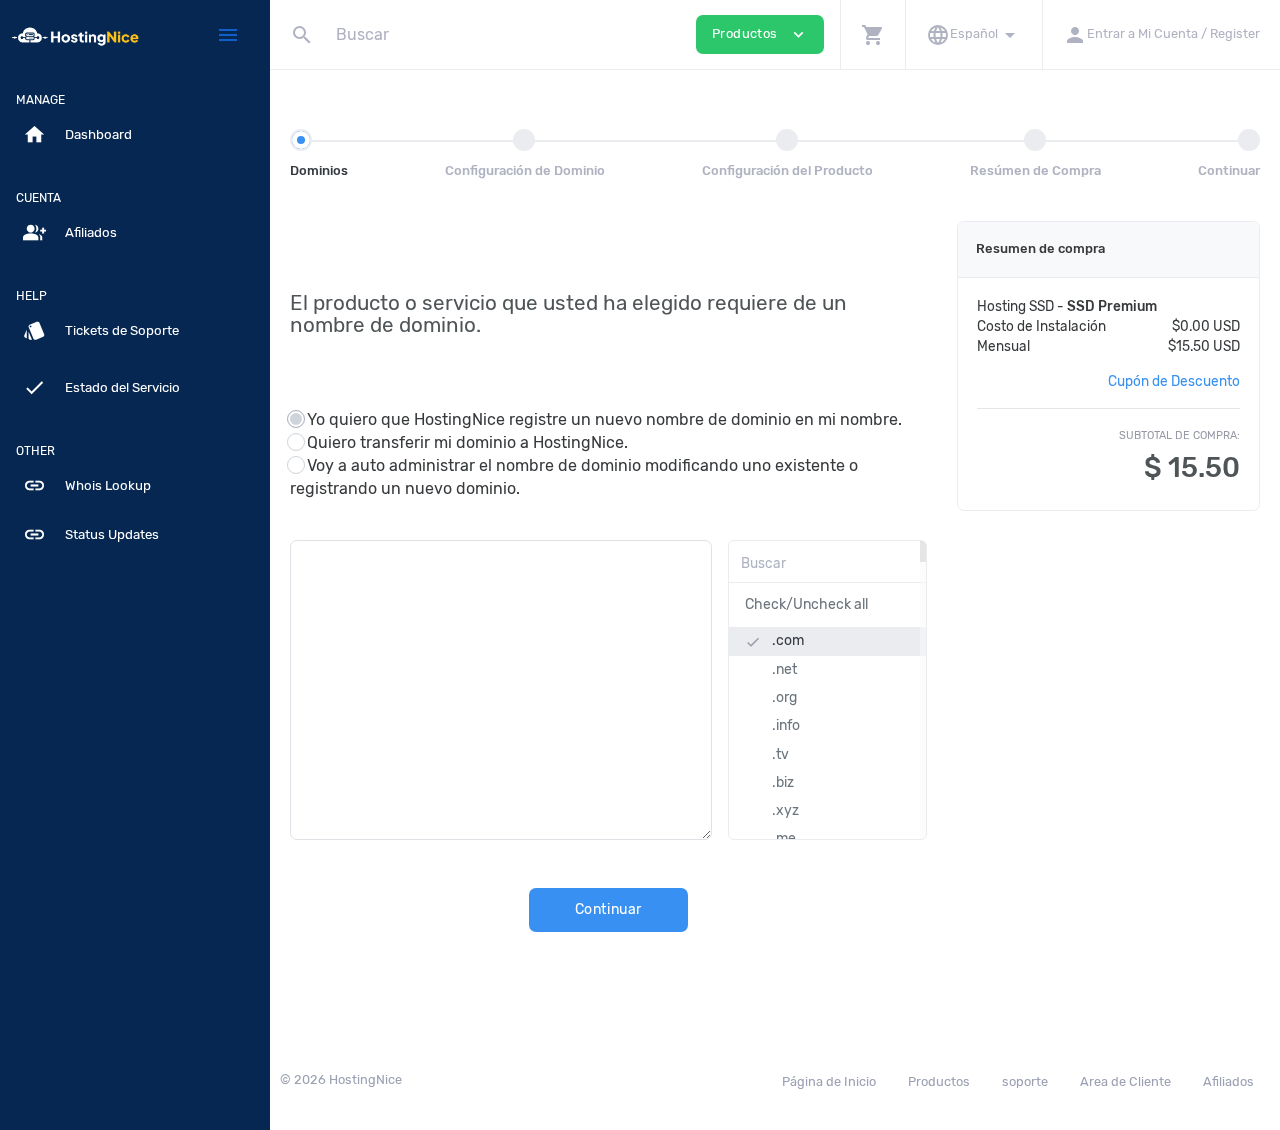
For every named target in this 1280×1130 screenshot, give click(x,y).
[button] (872, 34)
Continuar (608, 909)
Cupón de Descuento (1174, 381)
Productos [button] (760, 34)
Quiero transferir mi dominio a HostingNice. (467, 442)
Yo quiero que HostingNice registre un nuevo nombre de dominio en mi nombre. (604, 419)
